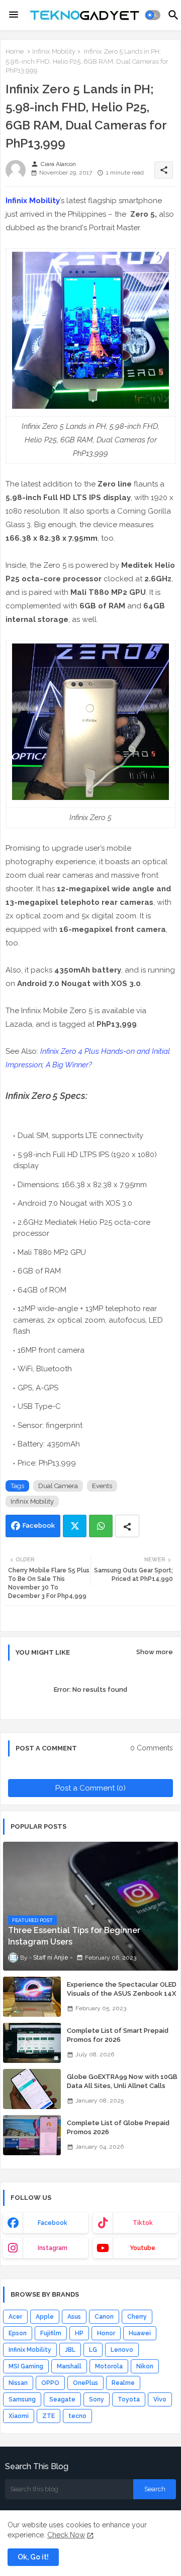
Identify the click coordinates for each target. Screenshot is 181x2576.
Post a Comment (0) (90, 1788)
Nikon (145, 2366)
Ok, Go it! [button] (33, 2557)
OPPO (50, 2383)
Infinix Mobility (54, 51)
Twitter (75, 1526)
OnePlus (85, 2383)
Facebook (39, 1525)
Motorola (109, 2366)
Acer (15, 2317)
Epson (18, 2333)
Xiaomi (19, 2416)
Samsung (22, 2399)
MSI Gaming (26, 2366)
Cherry (137, 2317)
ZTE (49, 2416)
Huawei (140, 2333)
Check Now (66, 2535)
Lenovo (122, 2350)
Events (102, 1486)
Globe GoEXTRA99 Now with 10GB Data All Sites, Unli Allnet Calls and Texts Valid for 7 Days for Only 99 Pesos (122, 2090)
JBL (70, 2350)
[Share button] (127, 1526)
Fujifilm (51, 2333)
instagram (53, 2248)
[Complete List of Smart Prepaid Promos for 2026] (32, 2043)
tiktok (143, 2223)
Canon (104, 2317)
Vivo (160, 2399)
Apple (45, 2317)
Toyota (129, 2399)
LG (93, 2350)
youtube (143, 2248)
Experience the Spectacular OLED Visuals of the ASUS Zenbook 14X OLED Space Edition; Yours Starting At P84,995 (122, 1998)
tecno (77, 2416)
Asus (74, 2317)
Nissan (18, 2383)
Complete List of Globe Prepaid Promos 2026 (118, 2127)
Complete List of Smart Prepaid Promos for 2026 (118, 2035)
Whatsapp (101, 1526)
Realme (123, 2383)
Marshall (69, 2366)
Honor (106, 2333)
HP (79, 2333)
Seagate (62, 2399)
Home (15, 51)
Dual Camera (58, 1486)
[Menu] (14, 15)
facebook (53, 2223)
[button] (153, 15)
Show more (155, 1652)
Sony (97, 2399)
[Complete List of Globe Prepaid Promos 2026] (32, 2135)
